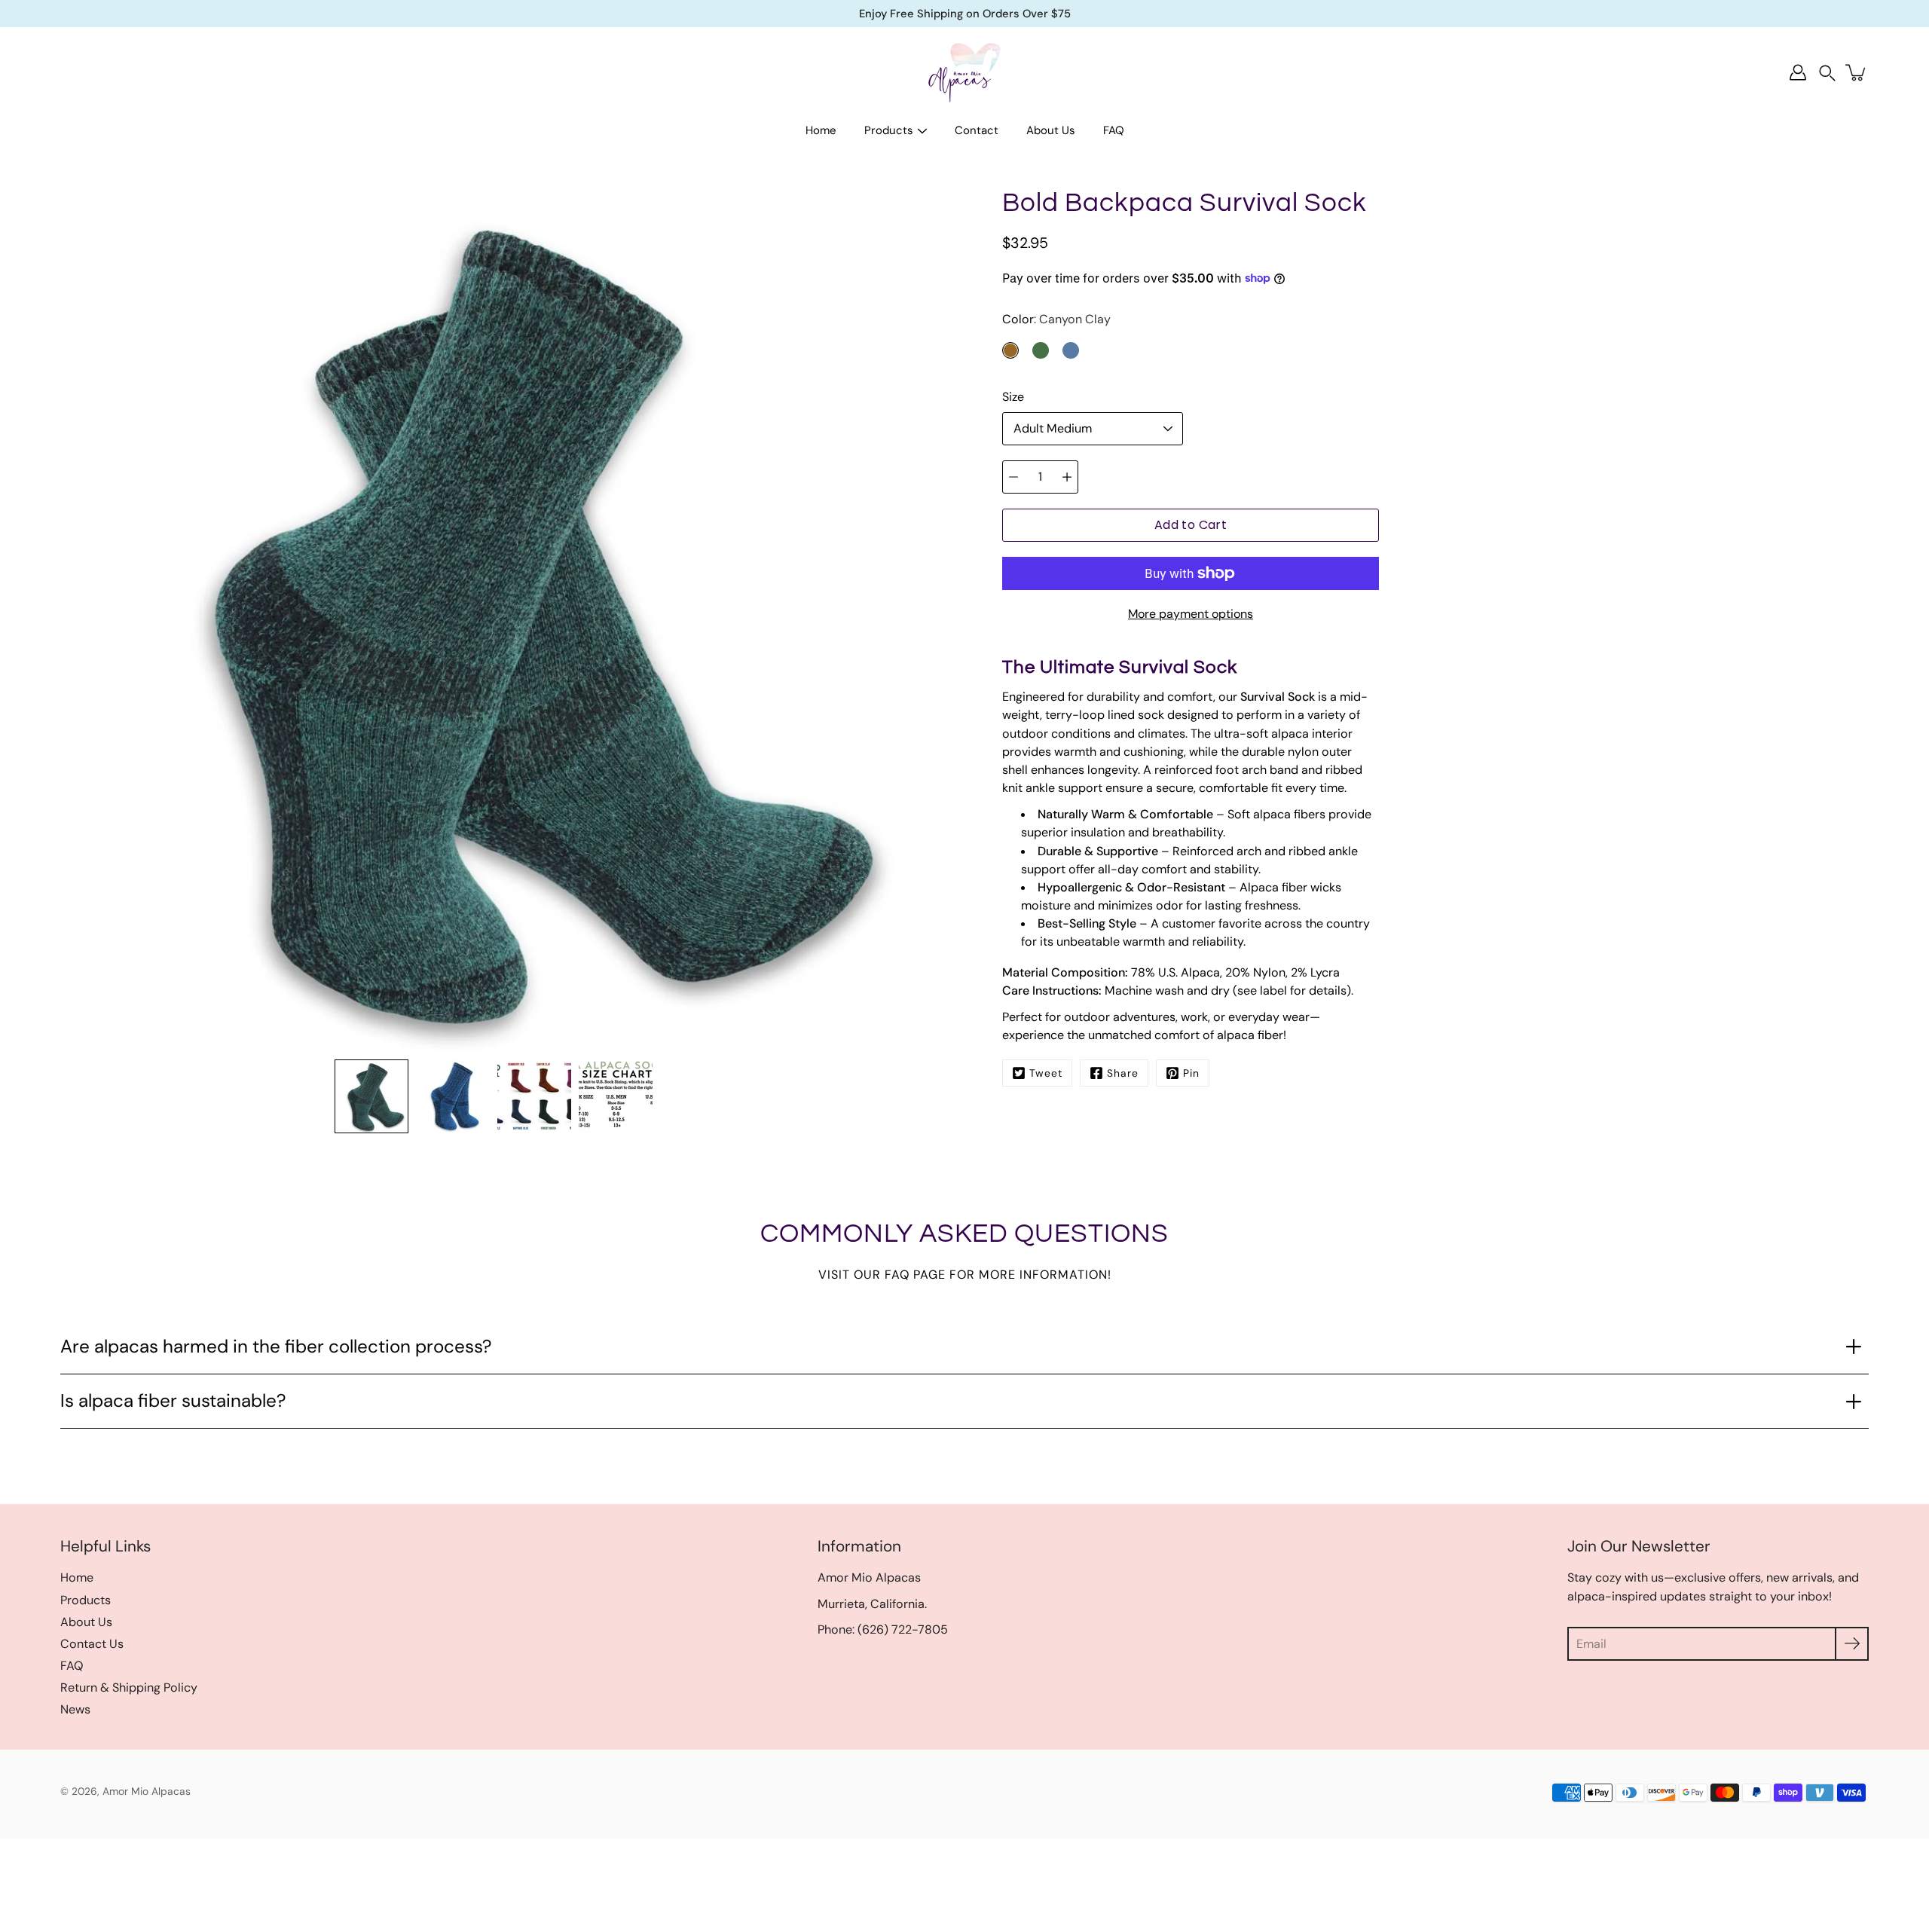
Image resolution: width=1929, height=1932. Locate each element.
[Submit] (1852, 1644)
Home (821, 130)
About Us (1051, 130)
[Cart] (1857, 72)
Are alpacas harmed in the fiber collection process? (276, 1347)
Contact (977, 130)
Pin (1191, 1073)
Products (889, 130)
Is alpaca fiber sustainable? (173, 1401)
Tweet (1046, 1073)
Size (1013, 397)
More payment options (1191, 614)
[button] (1827, 73)
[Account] (1798, 72)
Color (1056, 319)
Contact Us (92, 1644)
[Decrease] (1013, 477)
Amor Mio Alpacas (147, 1791)
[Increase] (1067, 477)
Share (1123, 1073)
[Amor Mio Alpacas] (964, 72)
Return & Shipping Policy (129, 1687)
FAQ (1114, 130)
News (75, 1709)
